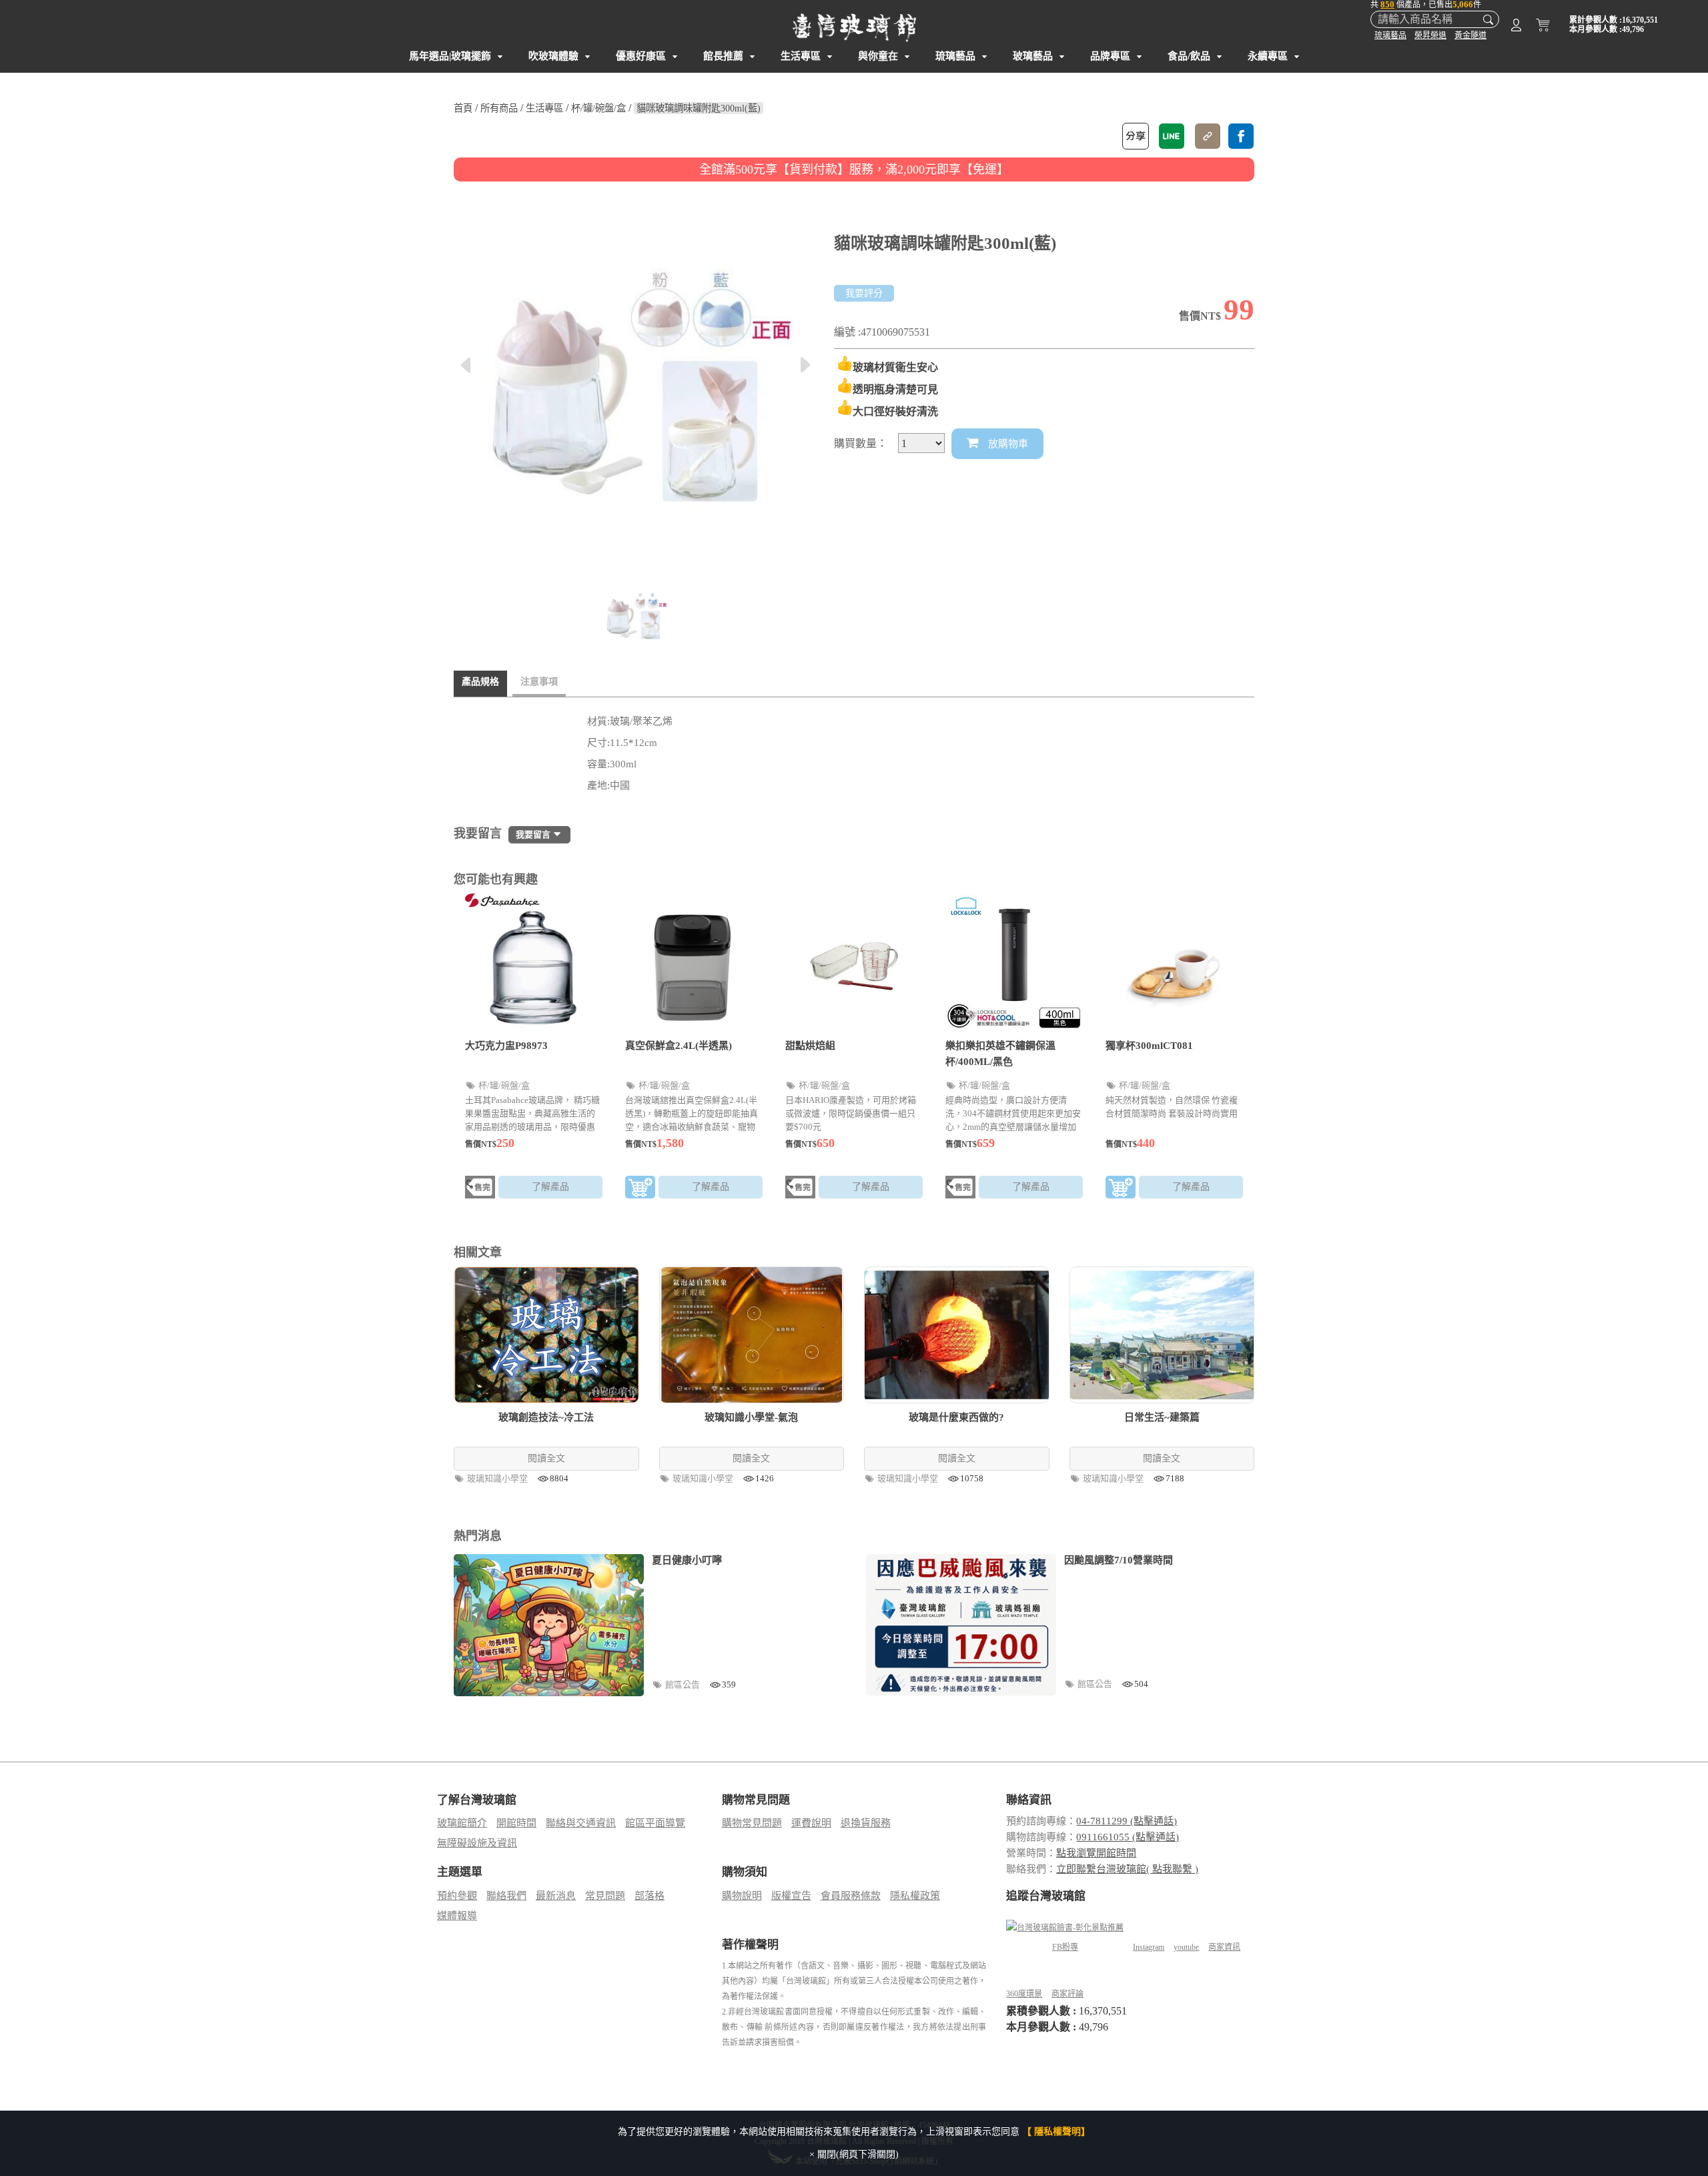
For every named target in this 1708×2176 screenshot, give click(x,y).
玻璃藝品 (1033, 56)
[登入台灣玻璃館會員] (1516, 27)
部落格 (650, 1896)
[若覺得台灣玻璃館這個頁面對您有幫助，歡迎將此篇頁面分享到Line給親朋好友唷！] (1172, 136)
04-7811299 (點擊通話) (1127, 1821)
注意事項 (539, 682)
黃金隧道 (1470, 35)
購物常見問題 (752, 1823)
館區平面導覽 (655, 1823)
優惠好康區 (641, 56)
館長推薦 (723, 56)
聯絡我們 (506, 1896)
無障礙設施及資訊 (477, 1843)
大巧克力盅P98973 (506, 1046)
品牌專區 (1110, 56)
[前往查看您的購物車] (1543, 27)
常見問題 (605, 1896)
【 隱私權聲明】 (1056, 2132)
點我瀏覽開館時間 (1096, 1853)
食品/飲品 (1189, 56)
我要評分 (864, 293)
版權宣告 (791, 1896)
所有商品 (499, 108)
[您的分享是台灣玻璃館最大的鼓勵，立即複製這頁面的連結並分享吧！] (1208, 136)
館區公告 (684, 1685)
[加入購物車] (640, 1189)
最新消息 (556, 1896)
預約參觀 (457, 1896)
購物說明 (742, 1896)
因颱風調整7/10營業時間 (1119, 1560)
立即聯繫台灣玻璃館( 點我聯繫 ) (1127, 1869)
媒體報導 (457, 1916)
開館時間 (516, 1823)
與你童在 (878, 56)
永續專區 (1268, 56)
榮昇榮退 (1430, 35)
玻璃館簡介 (462, 1823)
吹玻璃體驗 (553, 56)
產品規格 (480, 682)
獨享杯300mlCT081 (1149, 1046)
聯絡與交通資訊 (581, 1823)
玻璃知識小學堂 (498, 1478)
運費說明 (811, 1823)
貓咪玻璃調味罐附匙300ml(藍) (699, 108)
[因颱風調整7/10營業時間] (961, 1625)
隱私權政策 (915, 1896)
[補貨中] (480, 1189)
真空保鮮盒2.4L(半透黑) (679, 1046)
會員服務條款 (851, 1896)
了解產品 (550, 1187)
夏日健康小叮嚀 (687, 1560)
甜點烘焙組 (810, 1046)
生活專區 (801, 56)
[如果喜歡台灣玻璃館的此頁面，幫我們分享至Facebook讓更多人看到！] (1241, 136)
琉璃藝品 (1390, 35)
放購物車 (1007, 444)
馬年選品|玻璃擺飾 (450, 56)
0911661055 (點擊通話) (1128, 1837)
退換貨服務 (866, 1823)
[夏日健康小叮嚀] (549, 1625)
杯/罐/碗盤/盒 (598, 108)
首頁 (463, 108)
